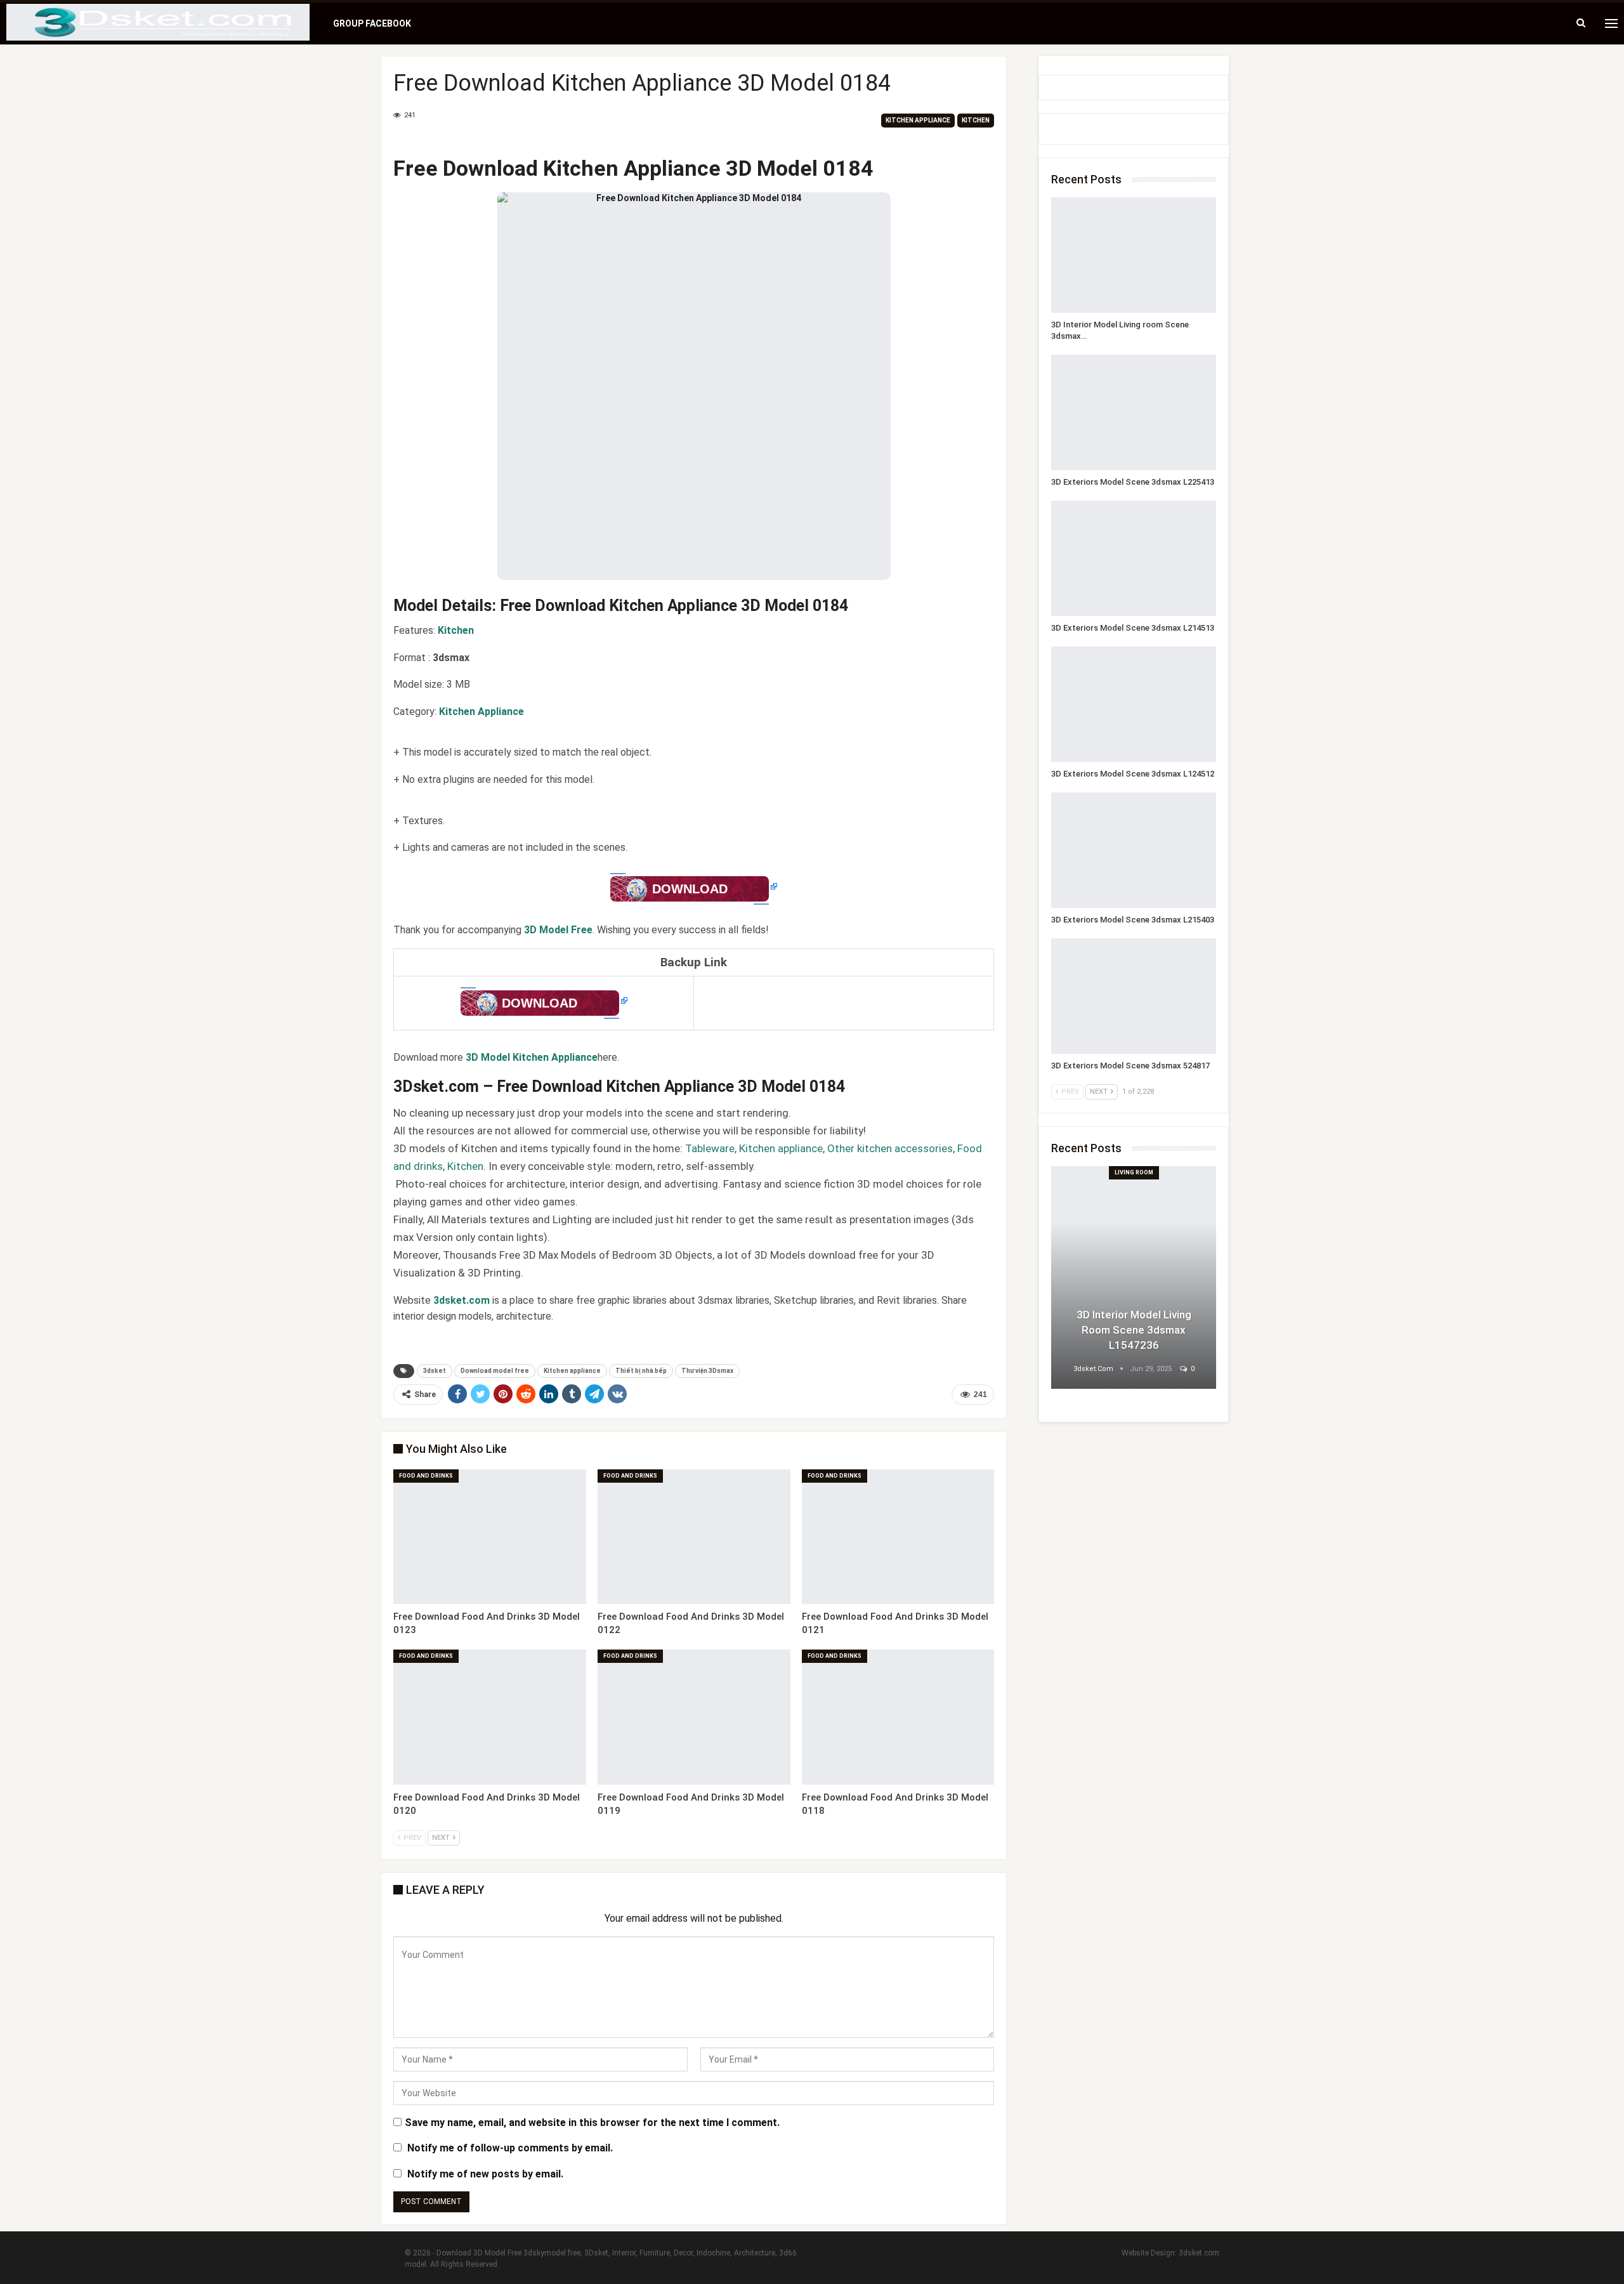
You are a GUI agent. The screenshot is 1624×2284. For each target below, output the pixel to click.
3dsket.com (1199, 2253)
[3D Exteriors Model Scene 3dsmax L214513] (1134, 558)
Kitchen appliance (918, 120)
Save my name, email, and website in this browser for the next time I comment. (592, 2123)
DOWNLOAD (690, 889)
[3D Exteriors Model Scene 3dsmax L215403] (1134, 850)
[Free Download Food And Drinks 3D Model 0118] (898, 1717)
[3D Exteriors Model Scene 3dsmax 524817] (1134, 996)
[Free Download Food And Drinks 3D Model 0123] (490, 1537)
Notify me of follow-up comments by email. (510, 2148)
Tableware (710, 1148)
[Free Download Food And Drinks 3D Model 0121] (898, 1537)
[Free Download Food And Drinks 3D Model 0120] (490, 1717)
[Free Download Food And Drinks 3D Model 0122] (694, 1537)
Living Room (1134, 1172)
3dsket (435, 1371)
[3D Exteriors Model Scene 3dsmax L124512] (1134, 704)
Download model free (495, 1371)
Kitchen (976, 120)
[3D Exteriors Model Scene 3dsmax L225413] (1134, 412)
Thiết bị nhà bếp (641, 1371)
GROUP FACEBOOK (372, 23)
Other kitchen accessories (890, 1148)
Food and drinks (426, 1476)
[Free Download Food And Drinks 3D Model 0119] (694, 1717)
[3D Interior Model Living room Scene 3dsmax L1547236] (1134, 255)
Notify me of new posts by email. (485, 2174)
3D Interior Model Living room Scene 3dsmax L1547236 (1134, 1330)
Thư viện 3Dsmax (707, 1371)
